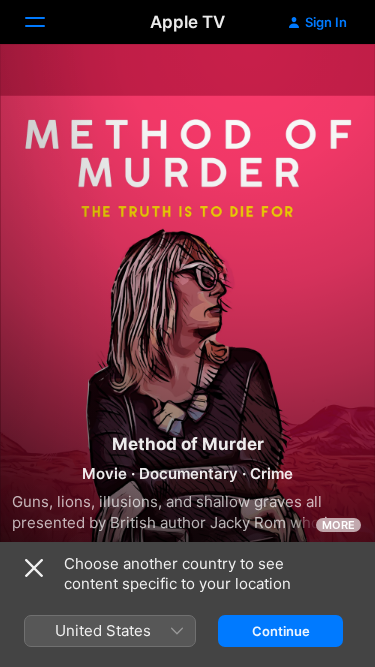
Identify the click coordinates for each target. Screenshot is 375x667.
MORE (338, 525)
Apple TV (187, 22)
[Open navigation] (47, 22)
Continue (281, 631)
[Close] (34, 568)
